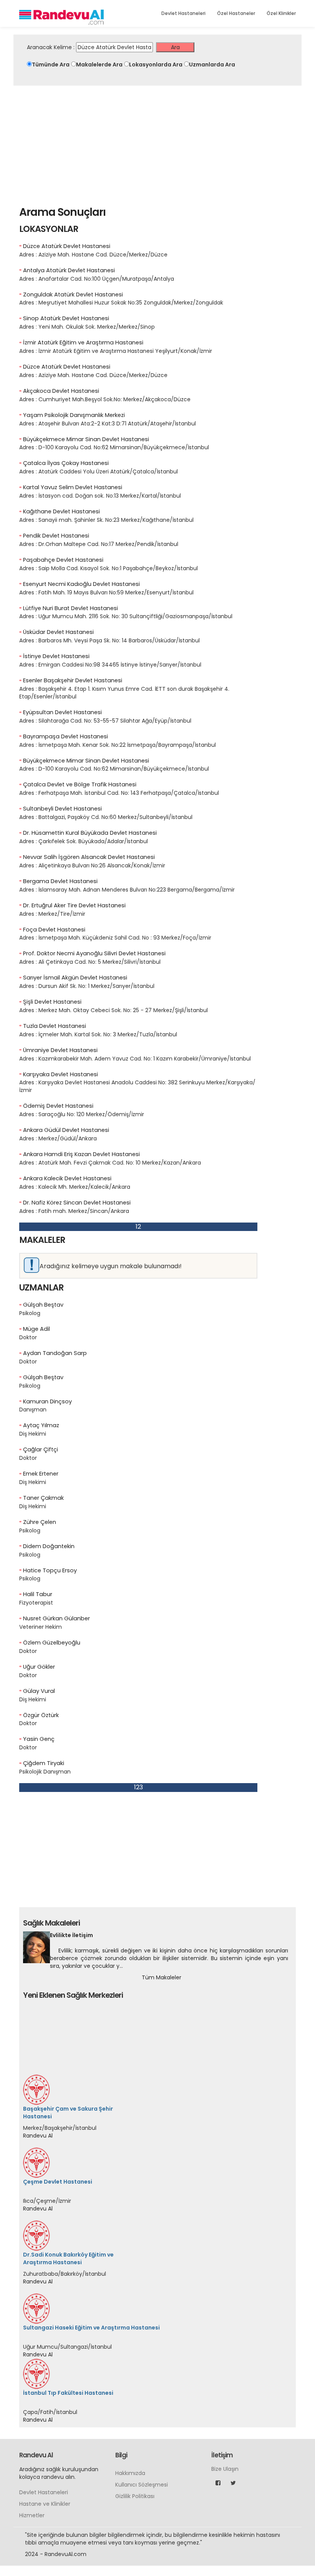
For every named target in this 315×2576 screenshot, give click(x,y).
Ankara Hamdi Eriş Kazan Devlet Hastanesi (81, 1154)
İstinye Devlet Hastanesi (56, 656)
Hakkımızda (130, 2403)
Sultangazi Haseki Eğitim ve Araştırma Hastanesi (91, 2257)
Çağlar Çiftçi (41, 1449)
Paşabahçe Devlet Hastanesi (63, 560)
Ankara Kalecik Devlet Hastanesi (67, 1178)
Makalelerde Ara (99, 65)
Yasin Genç (39, 1739)
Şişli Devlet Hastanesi (52, 1002)
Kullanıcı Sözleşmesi (142, 2414)
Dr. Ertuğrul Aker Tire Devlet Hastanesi (74, 905)
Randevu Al (38, 2065)
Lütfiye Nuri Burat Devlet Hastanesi (70, 608)
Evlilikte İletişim (71, 1935)
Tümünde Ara (51, 65)
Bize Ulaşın (225, 2399)
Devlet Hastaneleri (183, 13)
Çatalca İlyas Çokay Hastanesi (66, 463)
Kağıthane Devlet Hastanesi (61, 511)
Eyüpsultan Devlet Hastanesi (62, 712)
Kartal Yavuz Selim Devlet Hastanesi (73, 487)
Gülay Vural (39, 1691)
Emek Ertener (41, 1474)
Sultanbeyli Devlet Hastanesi (62, 809)
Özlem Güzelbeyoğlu (52, 1643)
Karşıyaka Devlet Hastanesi (61, 1074)
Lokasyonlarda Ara (156, 65)
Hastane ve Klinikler (45, 2434)
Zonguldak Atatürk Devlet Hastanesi (73, 294)
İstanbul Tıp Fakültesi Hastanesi (68, 2323)
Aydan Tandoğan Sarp (55, 1353)
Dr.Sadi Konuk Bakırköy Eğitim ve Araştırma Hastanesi (68, 2188)
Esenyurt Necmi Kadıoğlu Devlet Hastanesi (81, 584)
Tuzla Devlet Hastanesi (55, 1026)
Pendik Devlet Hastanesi (56, 536)
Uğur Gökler (39, 1667)
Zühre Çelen (40, 1522)
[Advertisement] (157, 143)
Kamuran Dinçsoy (47, 1401)
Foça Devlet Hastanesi (54, 930)
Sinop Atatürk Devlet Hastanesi (66, 318)
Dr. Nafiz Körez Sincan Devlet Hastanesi (77, 1203)
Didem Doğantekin (49, 1546)
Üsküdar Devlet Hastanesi (58, 632)
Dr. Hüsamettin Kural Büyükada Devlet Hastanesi (90, 833)
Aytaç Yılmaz (41, 1425)
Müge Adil (36, 1329)
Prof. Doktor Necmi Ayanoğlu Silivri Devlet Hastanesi (94, 953)
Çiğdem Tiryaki (44, 1763)
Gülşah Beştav (43, 1305)
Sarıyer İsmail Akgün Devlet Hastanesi (75, 978)
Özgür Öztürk (41, 1715)
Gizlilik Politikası (135, 2426)
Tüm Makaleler (162, 1977)
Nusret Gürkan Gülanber (56, 1618)
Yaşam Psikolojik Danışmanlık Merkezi (74, 415)
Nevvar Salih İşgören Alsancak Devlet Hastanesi (89, 857)
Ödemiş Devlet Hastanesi (58, 1106)
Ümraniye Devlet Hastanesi (60, 1050)
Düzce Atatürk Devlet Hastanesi (67, 246)
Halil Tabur (38, 1594)
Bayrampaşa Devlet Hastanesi (65, 736)
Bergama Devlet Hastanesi (60, 881)
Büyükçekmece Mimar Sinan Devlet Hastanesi (86, 439)
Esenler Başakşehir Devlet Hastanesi (73, 680)
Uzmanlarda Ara (212, 65)
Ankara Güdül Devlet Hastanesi (66, 1130)
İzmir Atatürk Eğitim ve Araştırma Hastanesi (83, 342)
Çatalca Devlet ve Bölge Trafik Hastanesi (80, 784)
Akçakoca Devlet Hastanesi (61, 391)
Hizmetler (32, 2445)
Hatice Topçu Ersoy (50, 1570)
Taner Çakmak (43, 1498)
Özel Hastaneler (236, 13)
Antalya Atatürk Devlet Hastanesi (69, 270)
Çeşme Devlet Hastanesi (58, 2111)
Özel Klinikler (281, 13)
